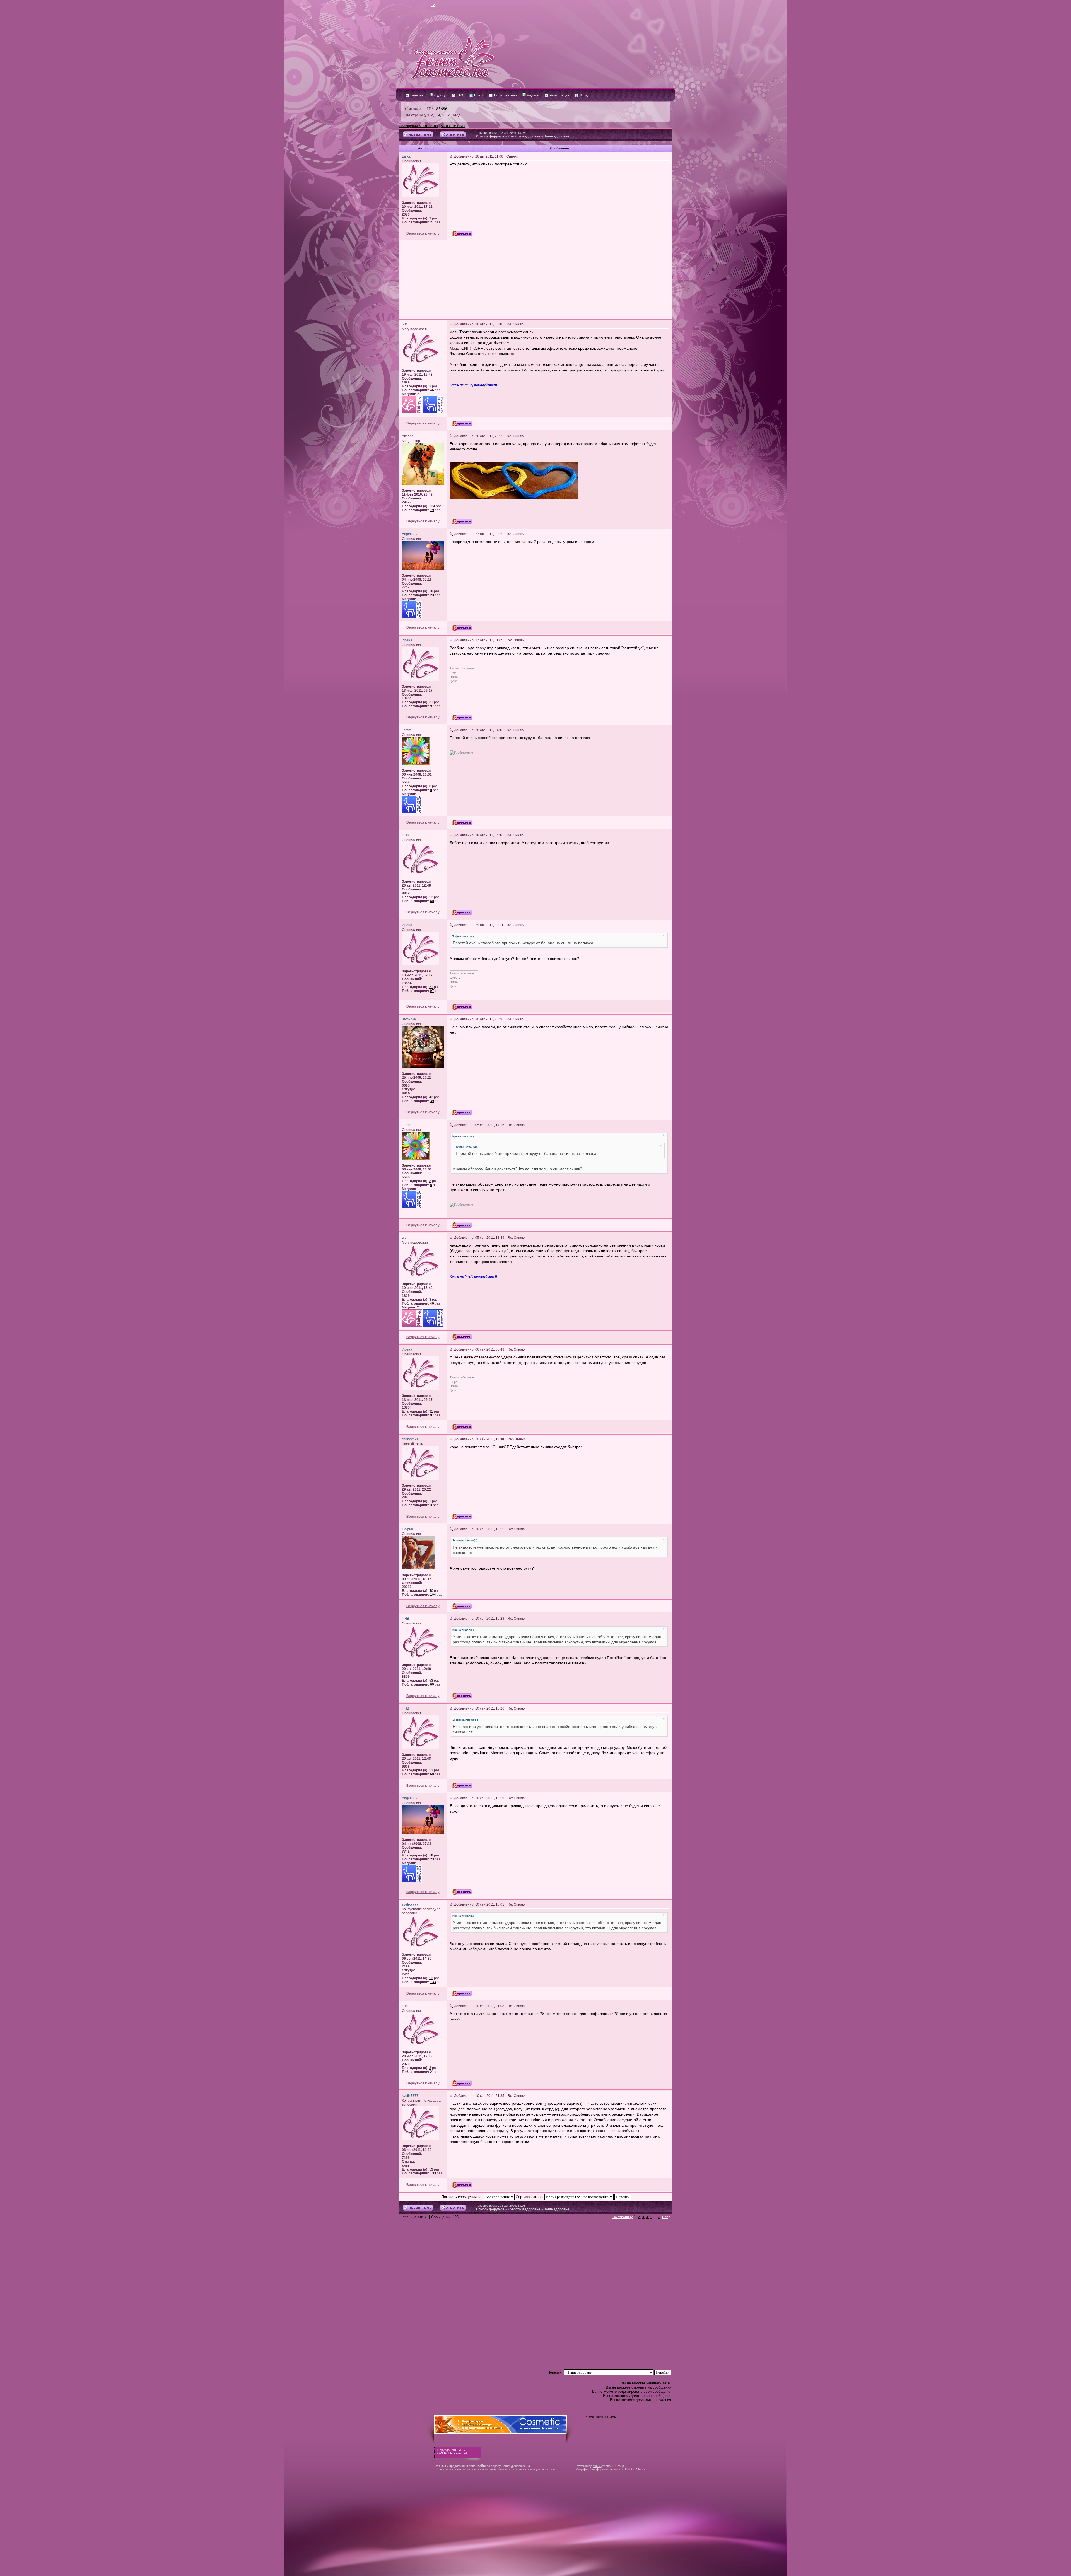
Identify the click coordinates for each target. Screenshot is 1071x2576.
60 (432, 901)
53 (431, 897)
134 (432, 506)
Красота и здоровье (524, 136)
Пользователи (505, 95)
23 (432, 595)
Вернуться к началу (423, 233)
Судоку (439, 95)
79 (432, 510)
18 (431, 591)
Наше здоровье (556, 136)
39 (432, 1101)
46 (432, 390)
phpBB (597, 2466)
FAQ (459, 95)
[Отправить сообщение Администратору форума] (417, 6)
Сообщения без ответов (418, 126)
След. (456, 115)
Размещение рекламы (601, 2417)
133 (433, 1982)
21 (432, 222)
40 (431, 1591)
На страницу (416, 115)
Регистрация (559, 95)
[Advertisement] (535, 280)
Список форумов (490, 136)
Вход (583, 95)
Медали (532, 95)
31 (431, 702)
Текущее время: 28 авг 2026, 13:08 (501, 133)
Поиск (478, 95)
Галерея (417, 95)
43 (431, 1097)
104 (433, 1595)
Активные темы (453, 126)
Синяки (413, 108)
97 (432, 706)
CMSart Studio (635, 2469)
